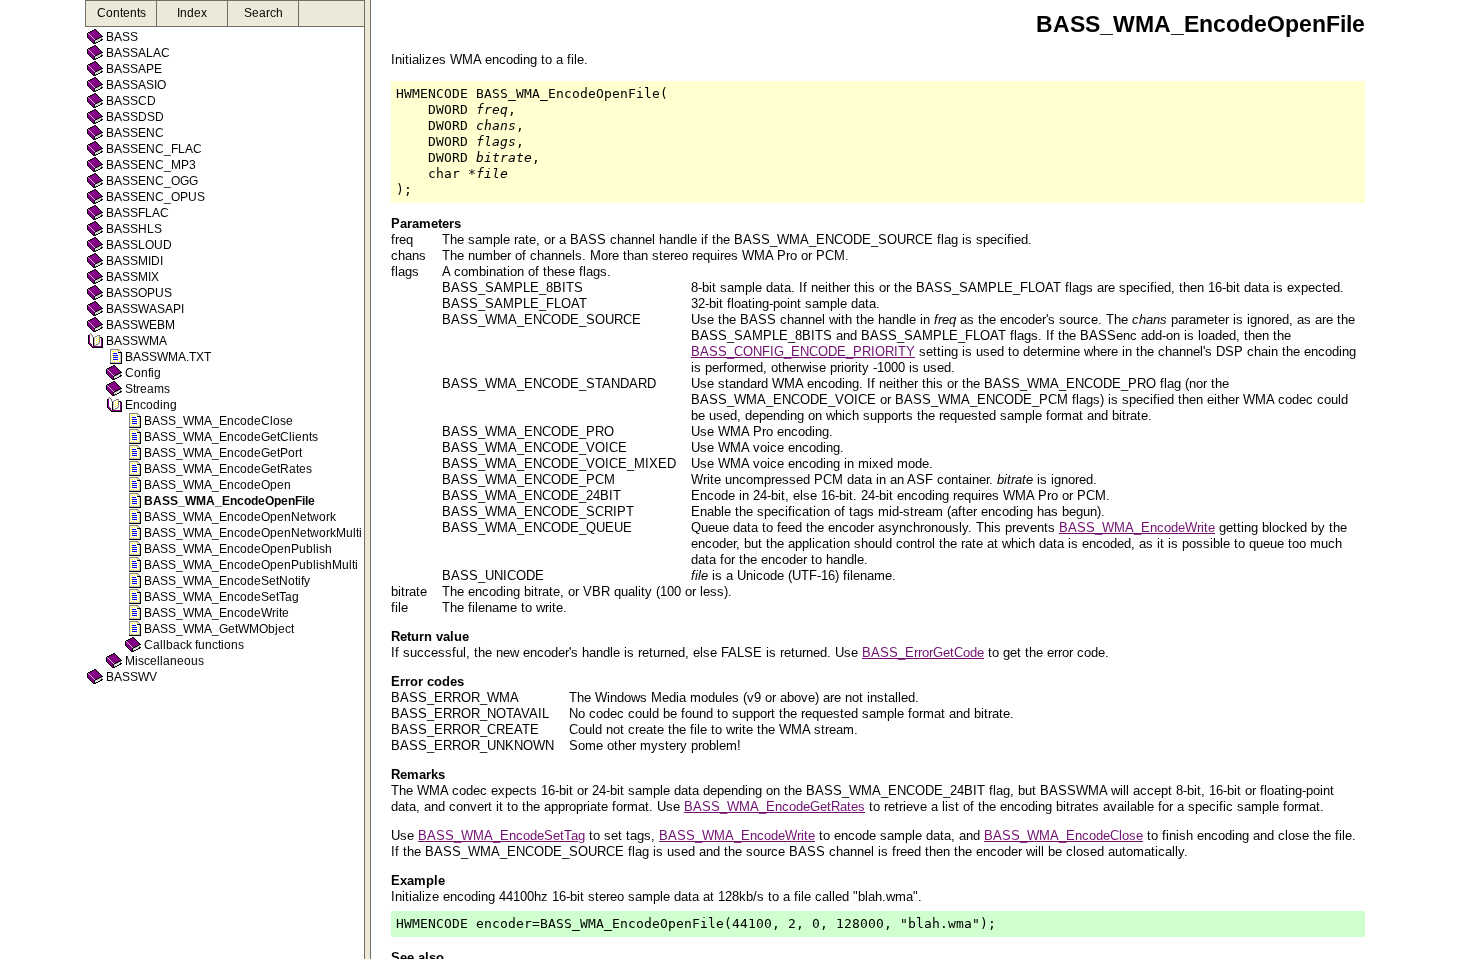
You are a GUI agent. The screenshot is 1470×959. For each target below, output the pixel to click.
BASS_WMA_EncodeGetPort (223, 453)
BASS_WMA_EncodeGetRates (228, 469)
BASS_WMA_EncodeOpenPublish (238, 549)
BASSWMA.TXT (168, 357)
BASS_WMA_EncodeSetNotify (227, 581)
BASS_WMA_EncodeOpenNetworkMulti (253, 533)
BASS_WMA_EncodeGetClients (231, 437)
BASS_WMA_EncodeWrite (216, 613)
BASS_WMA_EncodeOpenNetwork (240, 517)
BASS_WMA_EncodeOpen (217, 485)
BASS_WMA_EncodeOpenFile (229, 501)
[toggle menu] (367, 479)
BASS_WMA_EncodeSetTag (221, 597)
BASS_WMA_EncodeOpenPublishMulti (251, 565)
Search (263, 13)
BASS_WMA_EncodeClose (218, 421)
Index (192, 13)
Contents (121, 13)
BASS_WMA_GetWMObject (219, 629)
